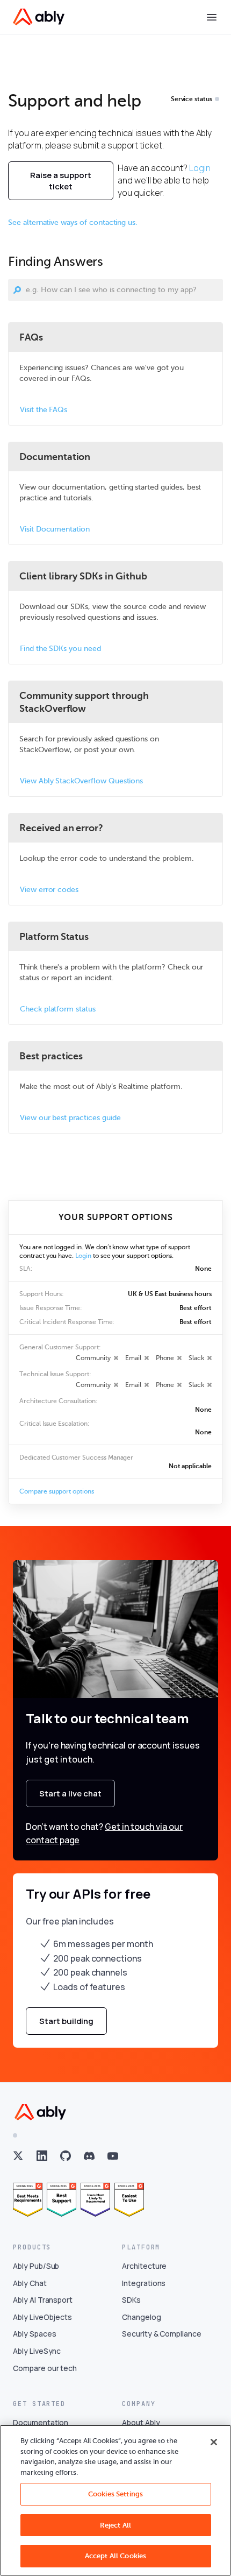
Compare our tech (45, 2368)
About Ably (141, 2422)
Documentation (41, 2422)
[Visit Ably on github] (66, 2156)
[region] (115, 2500)
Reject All (115, 2525)
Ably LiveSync (37, 2351)
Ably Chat (30, 2283)
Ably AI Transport (43, 2300)
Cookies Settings (115, 2494)
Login (200, 168)
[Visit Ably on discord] (89, 2156)
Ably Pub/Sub (36, 2266)
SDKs (131, 2300)
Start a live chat (70, 1793)
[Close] (214, 2442)
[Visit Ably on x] (18, 2156)
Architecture (144, 2266)
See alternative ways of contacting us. (73, 222)
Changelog (142, 2317)
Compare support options (57, 1491)
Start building (66, 2021)
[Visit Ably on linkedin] (42, 2156)
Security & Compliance (162, 2334)
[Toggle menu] (212, 17)
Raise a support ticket (61, 181)
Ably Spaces (34, 2334)
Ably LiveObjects (42, 2317)
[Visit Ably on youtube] (113, 2156)
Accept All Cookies (115, 2556)
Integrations (144, 2283)
